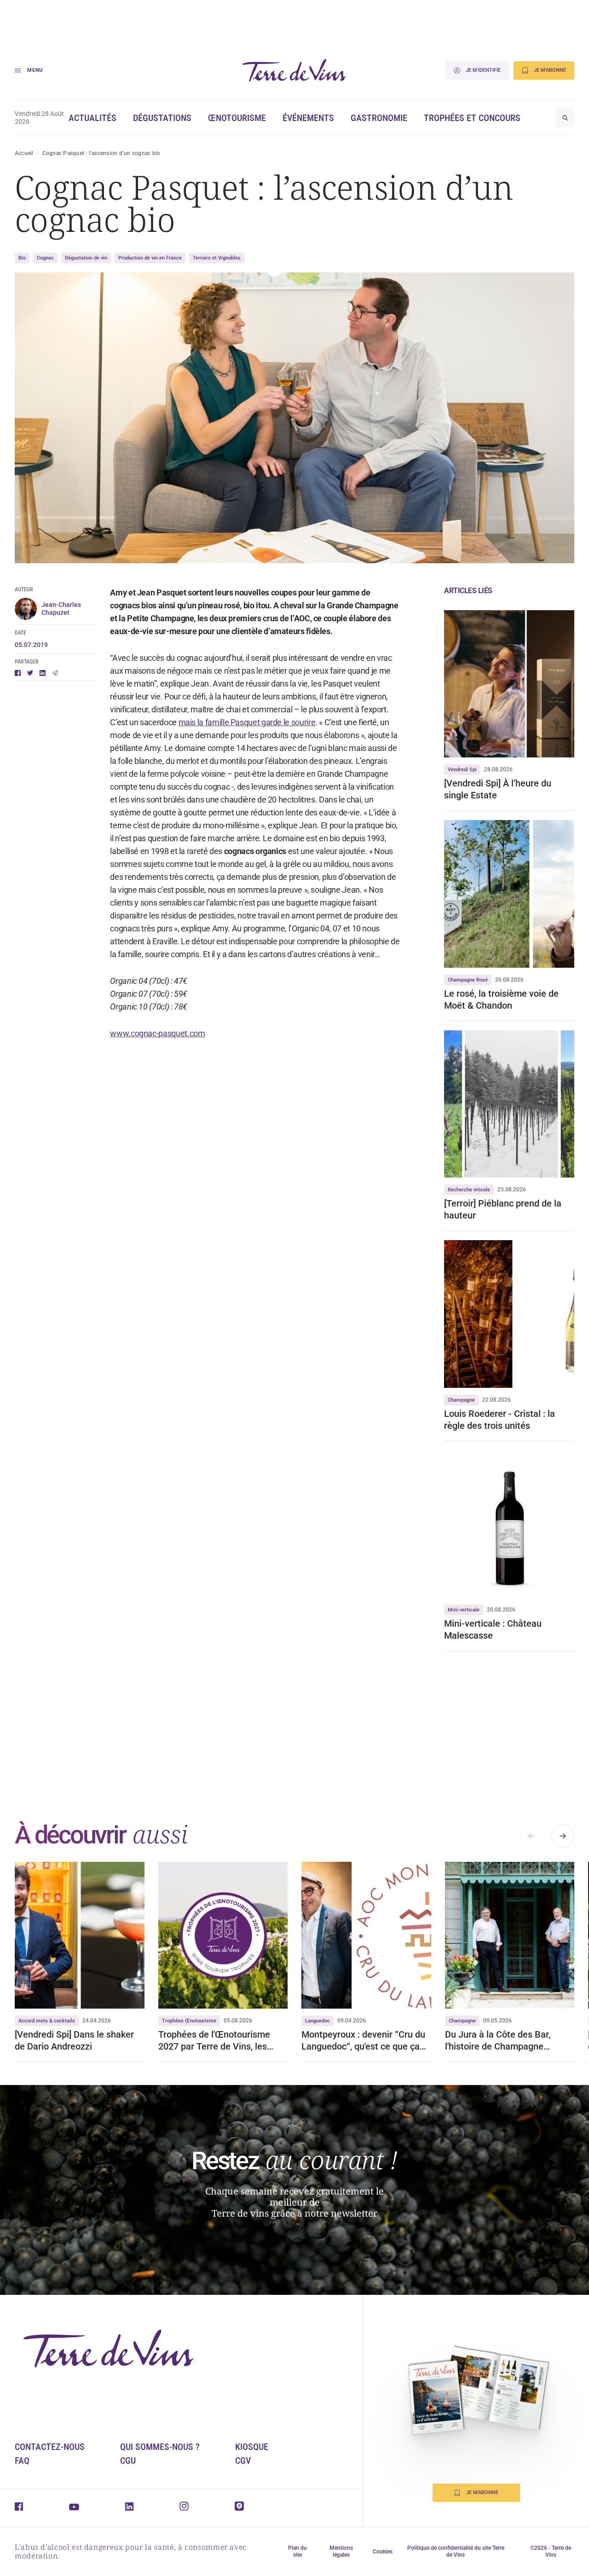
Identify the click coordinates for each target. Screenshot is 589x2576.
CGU (128, 2460)
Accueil (24, 153)
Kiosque (252, 2447)
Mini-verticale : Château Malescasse (493, 1629)
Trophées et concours (472, 118)
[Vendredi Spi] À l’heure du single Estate (498, 789)
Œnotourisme (237, 118)
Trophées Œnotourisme (189, 2021)
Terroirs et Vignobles (217, 258)
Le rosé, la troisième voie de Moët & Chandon (501, 999)
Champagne (461, 1400)
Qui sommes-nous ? (160, 2447)
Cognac (45, 258)
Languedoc (318, 2021)
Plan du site (297, 2551)
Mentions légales (341, 2551)
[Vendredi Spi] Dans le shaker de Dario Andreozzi (74, 2040)
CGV (243, 2460)
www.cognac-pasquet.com (157, 1033)
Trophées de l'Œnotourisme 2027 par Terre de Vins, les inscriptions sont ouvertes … (216, 2041)
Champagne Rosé (468, 980)
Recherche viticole (469, 1190)
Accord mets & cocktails (47, 2021)
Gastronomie (379, 118)
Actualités (92, 118)
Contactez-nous (50, 2447)
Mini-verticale (464, 1610)
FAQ (22, 2460)
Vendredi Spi (462, 770)
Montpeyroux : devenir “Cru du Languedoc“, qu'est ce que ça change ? (363, 2041)
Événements (308, 118)
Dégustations (162, 118)
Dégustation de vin (86, 258)
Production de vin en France (150, 258)
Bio (22, 258)
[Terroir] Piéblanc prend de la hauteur (503, 1209)
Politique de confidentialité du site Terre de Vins (456, 2551)
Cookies (383, 2552)
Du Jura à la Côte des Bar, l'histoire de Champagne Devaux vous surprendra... (499, 2041)
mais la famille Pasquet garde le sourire (247, 722)
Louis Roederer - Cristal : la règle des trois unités (499, 1420)
